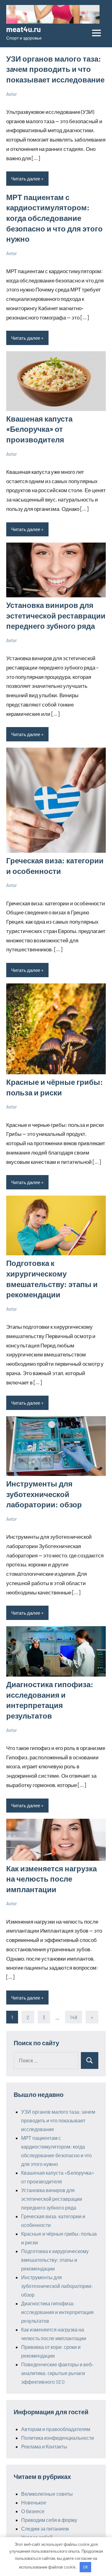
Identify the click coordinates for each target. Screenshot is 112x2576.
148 (74, 2017)
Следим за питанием (45, 2529)
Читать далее (26, 179)
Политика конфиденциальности (58, 2438)
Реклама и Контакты (44, 2446)
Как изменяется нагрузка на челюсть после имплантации (51, 1879)
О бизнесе (33, 2511)
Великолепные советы (47, 2494)
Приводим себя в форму (49, 2520)
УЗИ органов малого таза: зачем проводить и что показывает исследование (55, 69)
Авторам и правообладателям (56, 2429)
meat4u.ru (23, 29)
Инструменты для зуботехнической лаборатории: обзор (44, 1494)
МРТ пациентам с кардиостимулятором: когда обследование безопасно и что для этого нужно (54, 218)
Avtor (12, 94)
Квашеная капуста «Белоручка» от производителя (39, 429)
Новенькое (34, 2502)
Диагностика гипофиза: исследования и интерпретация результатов (57, 2312)
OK (86, 2567)
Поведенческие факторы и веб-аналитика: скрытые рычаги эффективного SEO (57, 2373)
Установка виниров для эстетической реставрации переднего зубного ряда (56, 615)
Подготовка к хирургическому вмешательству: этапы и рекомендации (55, 2260)
